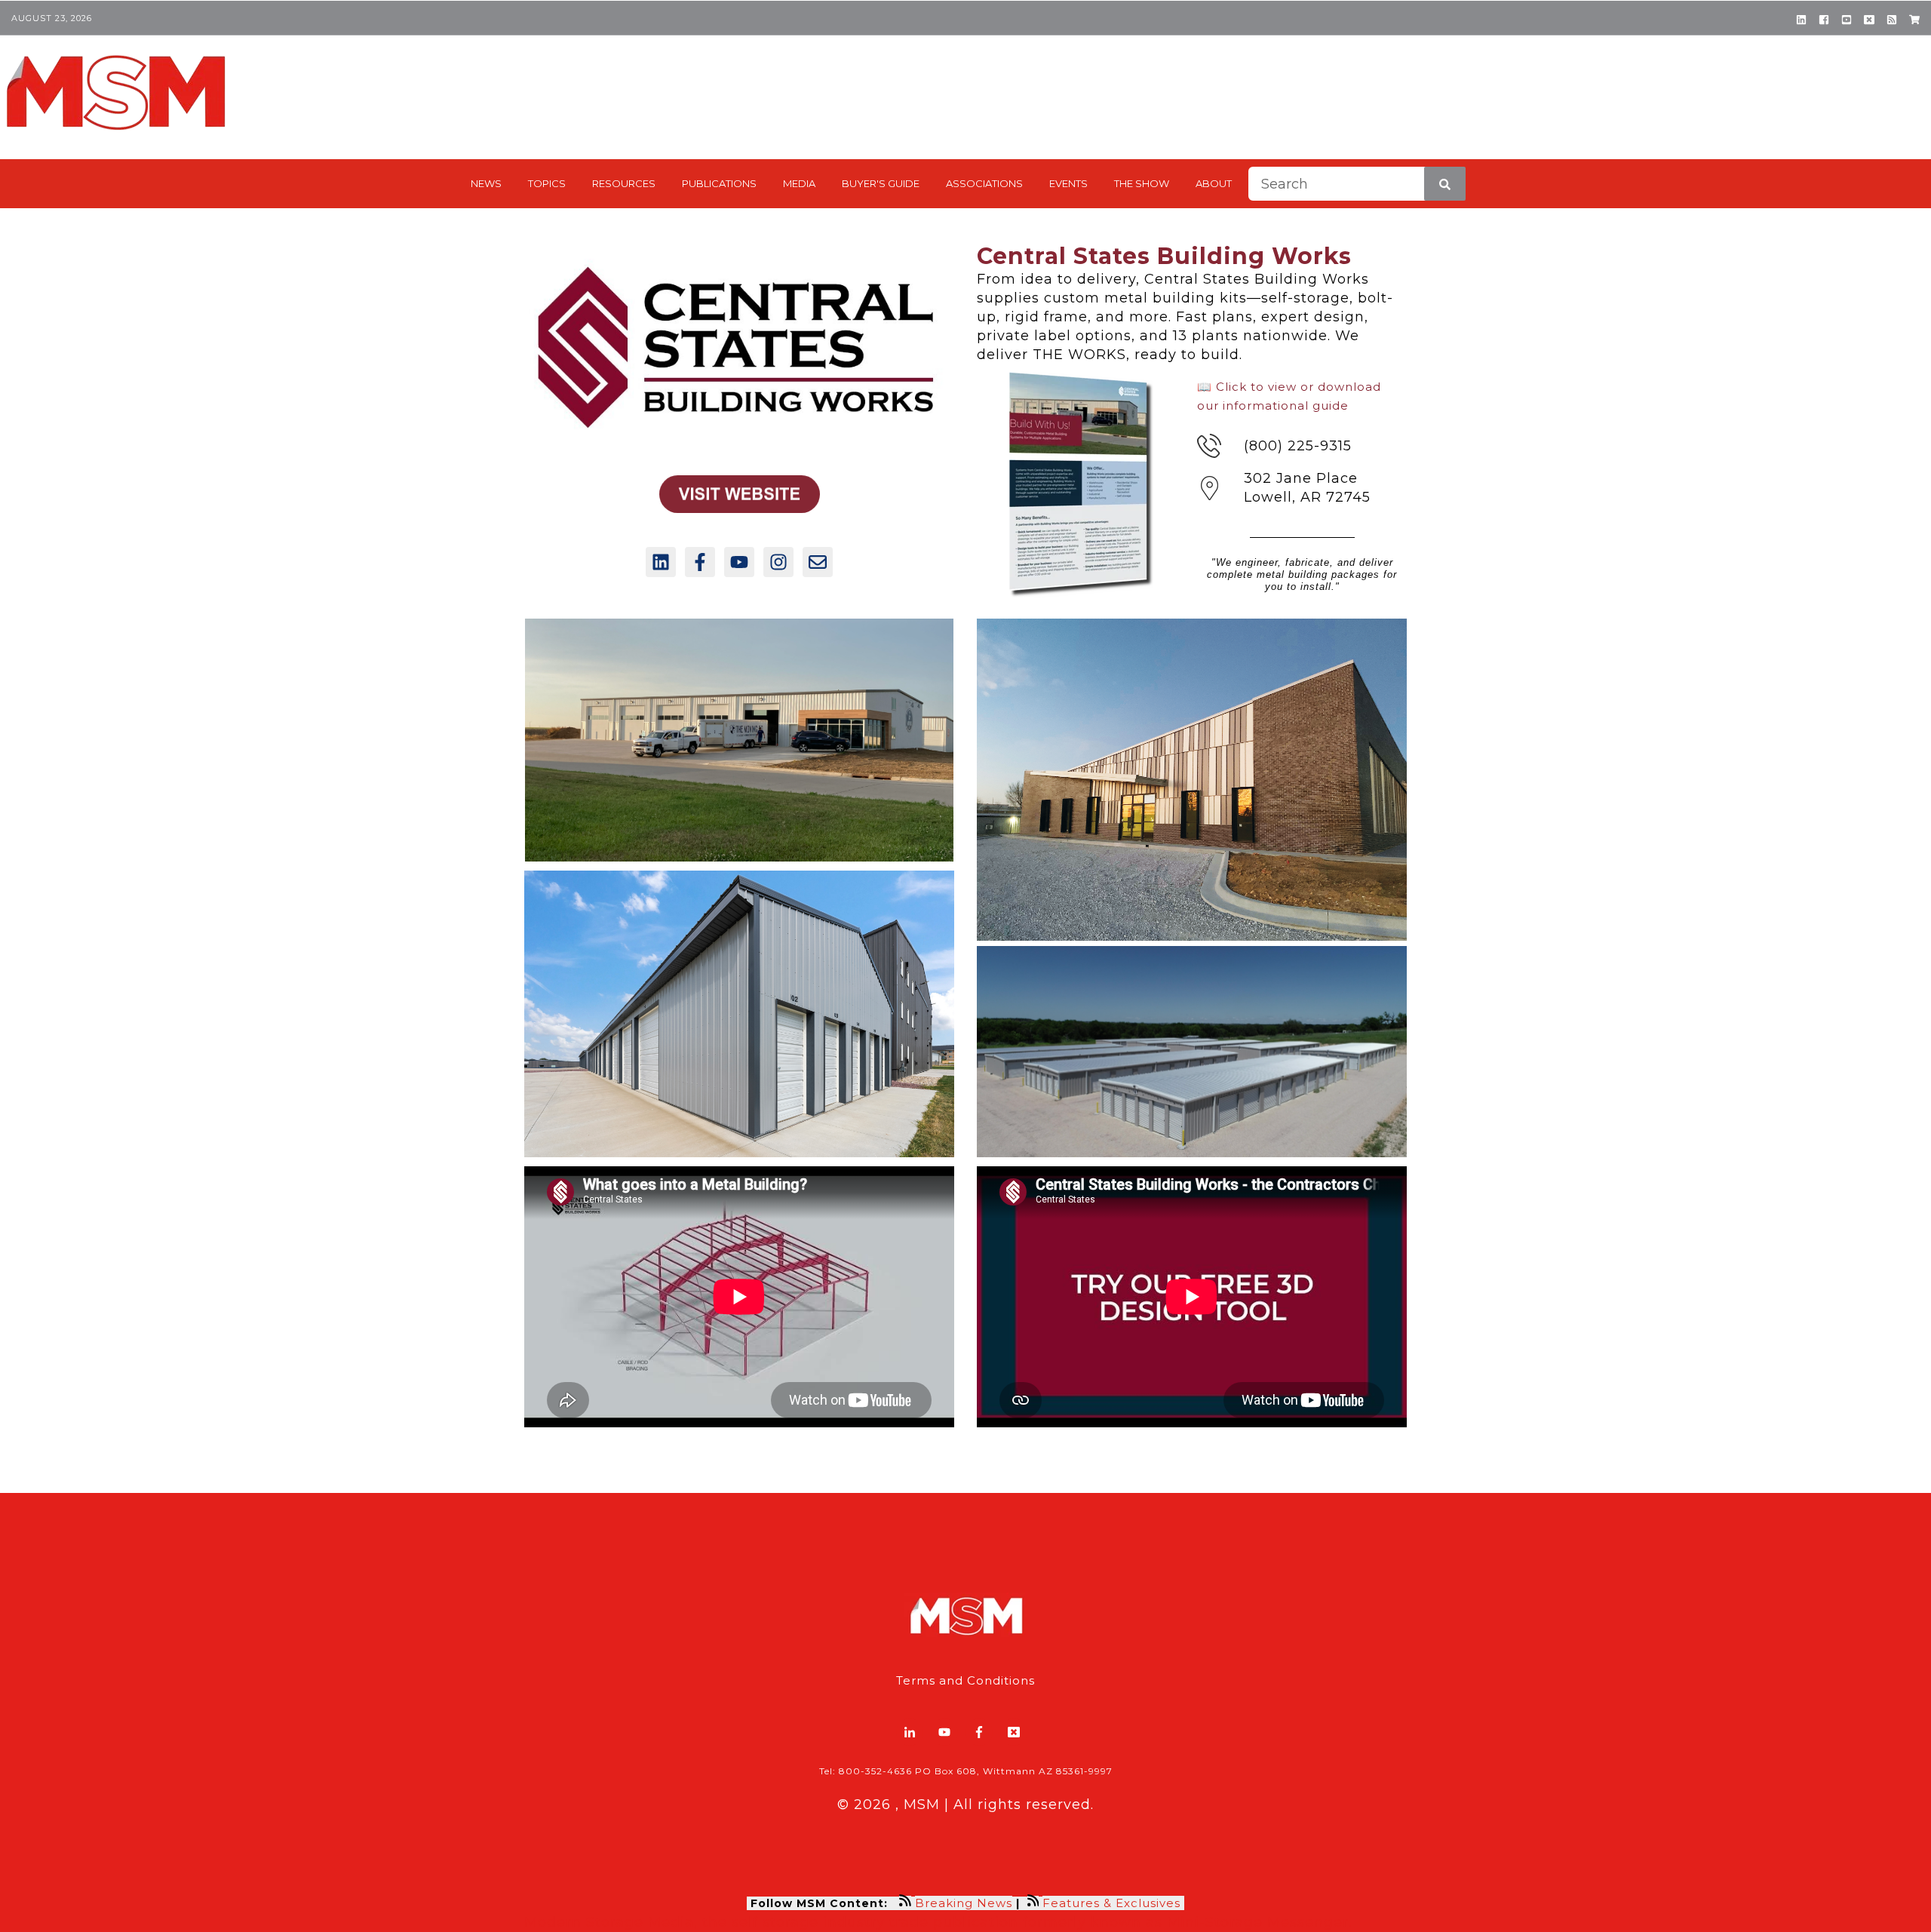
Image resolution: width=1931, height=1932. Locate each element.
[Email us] (818, 562)
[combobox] (1357, 184)
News (486, 183)
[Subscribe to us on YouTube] (739, 562)
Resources (624, 183)
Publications (719, 183)
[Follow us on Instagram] (778, 562)
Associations (984, 183)
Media (799, 183)
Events (1068, 183)
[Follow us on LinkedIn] (661, 562)
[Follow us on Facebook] (700, 562)
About (1214, 183)
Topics (547, 183)
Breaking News (964, 1903)
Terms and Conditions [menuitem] (965, 1680)
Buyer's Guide (881, 183)
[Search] (1445, 184)
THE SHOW (1142, 183)
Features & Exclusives (1113, 1903)
